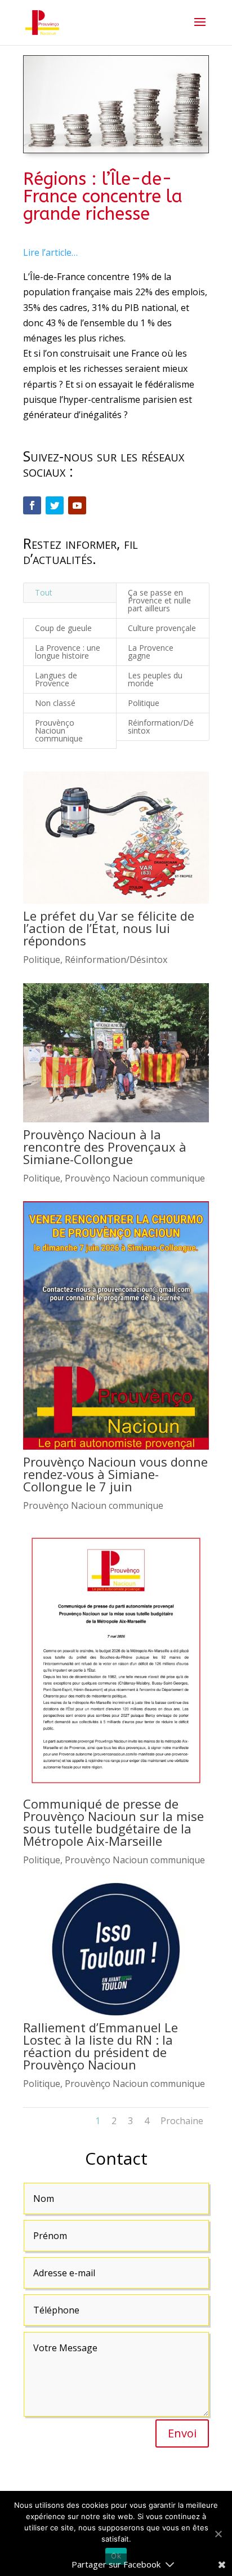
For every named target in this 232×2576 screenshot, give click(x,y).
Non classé (55, 703)
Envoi (182, 2433)
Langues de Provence (56, 679)
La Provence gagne (151, 652)
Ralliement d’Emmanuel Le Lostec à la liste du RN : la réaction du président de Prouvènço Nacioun (101, 2046)
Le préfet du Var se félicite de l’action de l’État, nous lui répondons (109, 928)
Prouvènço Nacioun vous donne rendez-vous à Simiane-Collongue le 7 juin (115, 1474)
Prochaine (182, 2121)
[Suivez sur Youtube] (77, 505)
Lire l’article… (50, 252)
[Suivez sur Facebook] (32, 505)
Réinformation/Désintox (161, 727)
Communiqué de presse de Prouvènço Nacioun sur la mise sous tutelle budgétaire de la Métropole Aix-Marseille (113, 1822)
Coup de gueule (63, 628)
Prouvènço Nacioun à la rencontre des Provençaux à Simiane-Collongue (105, 1147)
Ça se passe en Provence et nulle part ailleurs (159, 600)
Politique (144, 703)
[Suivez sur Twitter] (55, 505)
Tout (44, 592)
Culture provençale (162, 628)
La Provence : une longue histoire (68, 652)
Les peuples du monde (155, 679)
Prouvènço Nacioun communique (59, 730)
